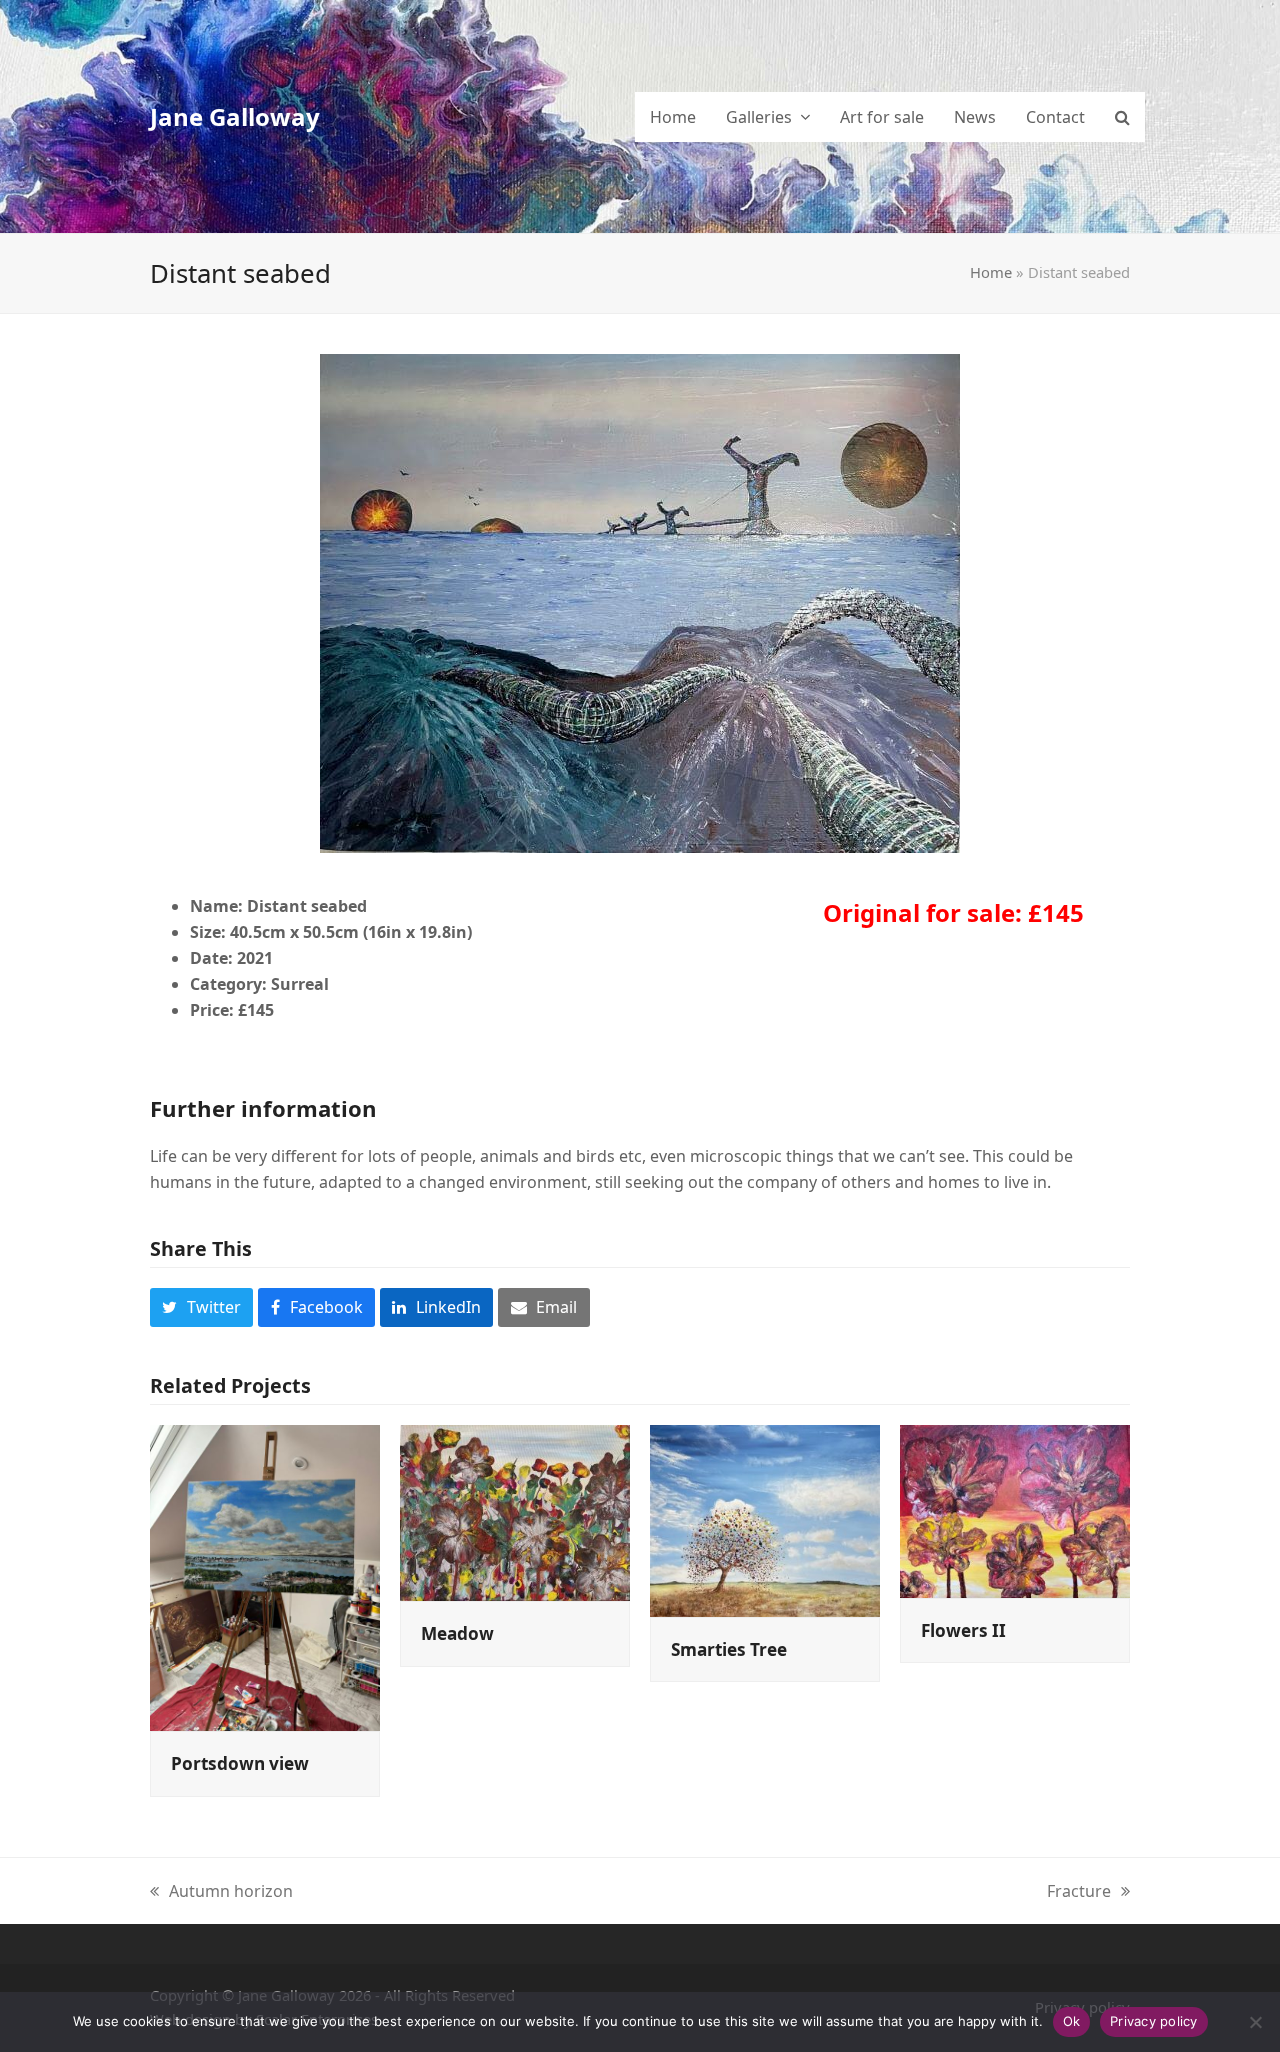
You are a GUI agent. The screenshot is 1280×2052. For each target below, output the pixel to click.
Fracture (1079, 1892)
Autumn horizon (221, 1892)
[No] (1255, 2022)
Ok (1072, 2021)
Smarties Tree (729, 1649)
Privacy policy (1154, 2021)
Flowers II (963, 1630)
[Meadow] (515, 1511)
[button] (1122, 117)
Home (991, 272)
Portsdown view (240, 1763)
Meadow (457, 1633)
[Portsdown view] (265, 1576)
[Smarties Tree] (765, 1519)
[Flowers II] (1015, 1509)
